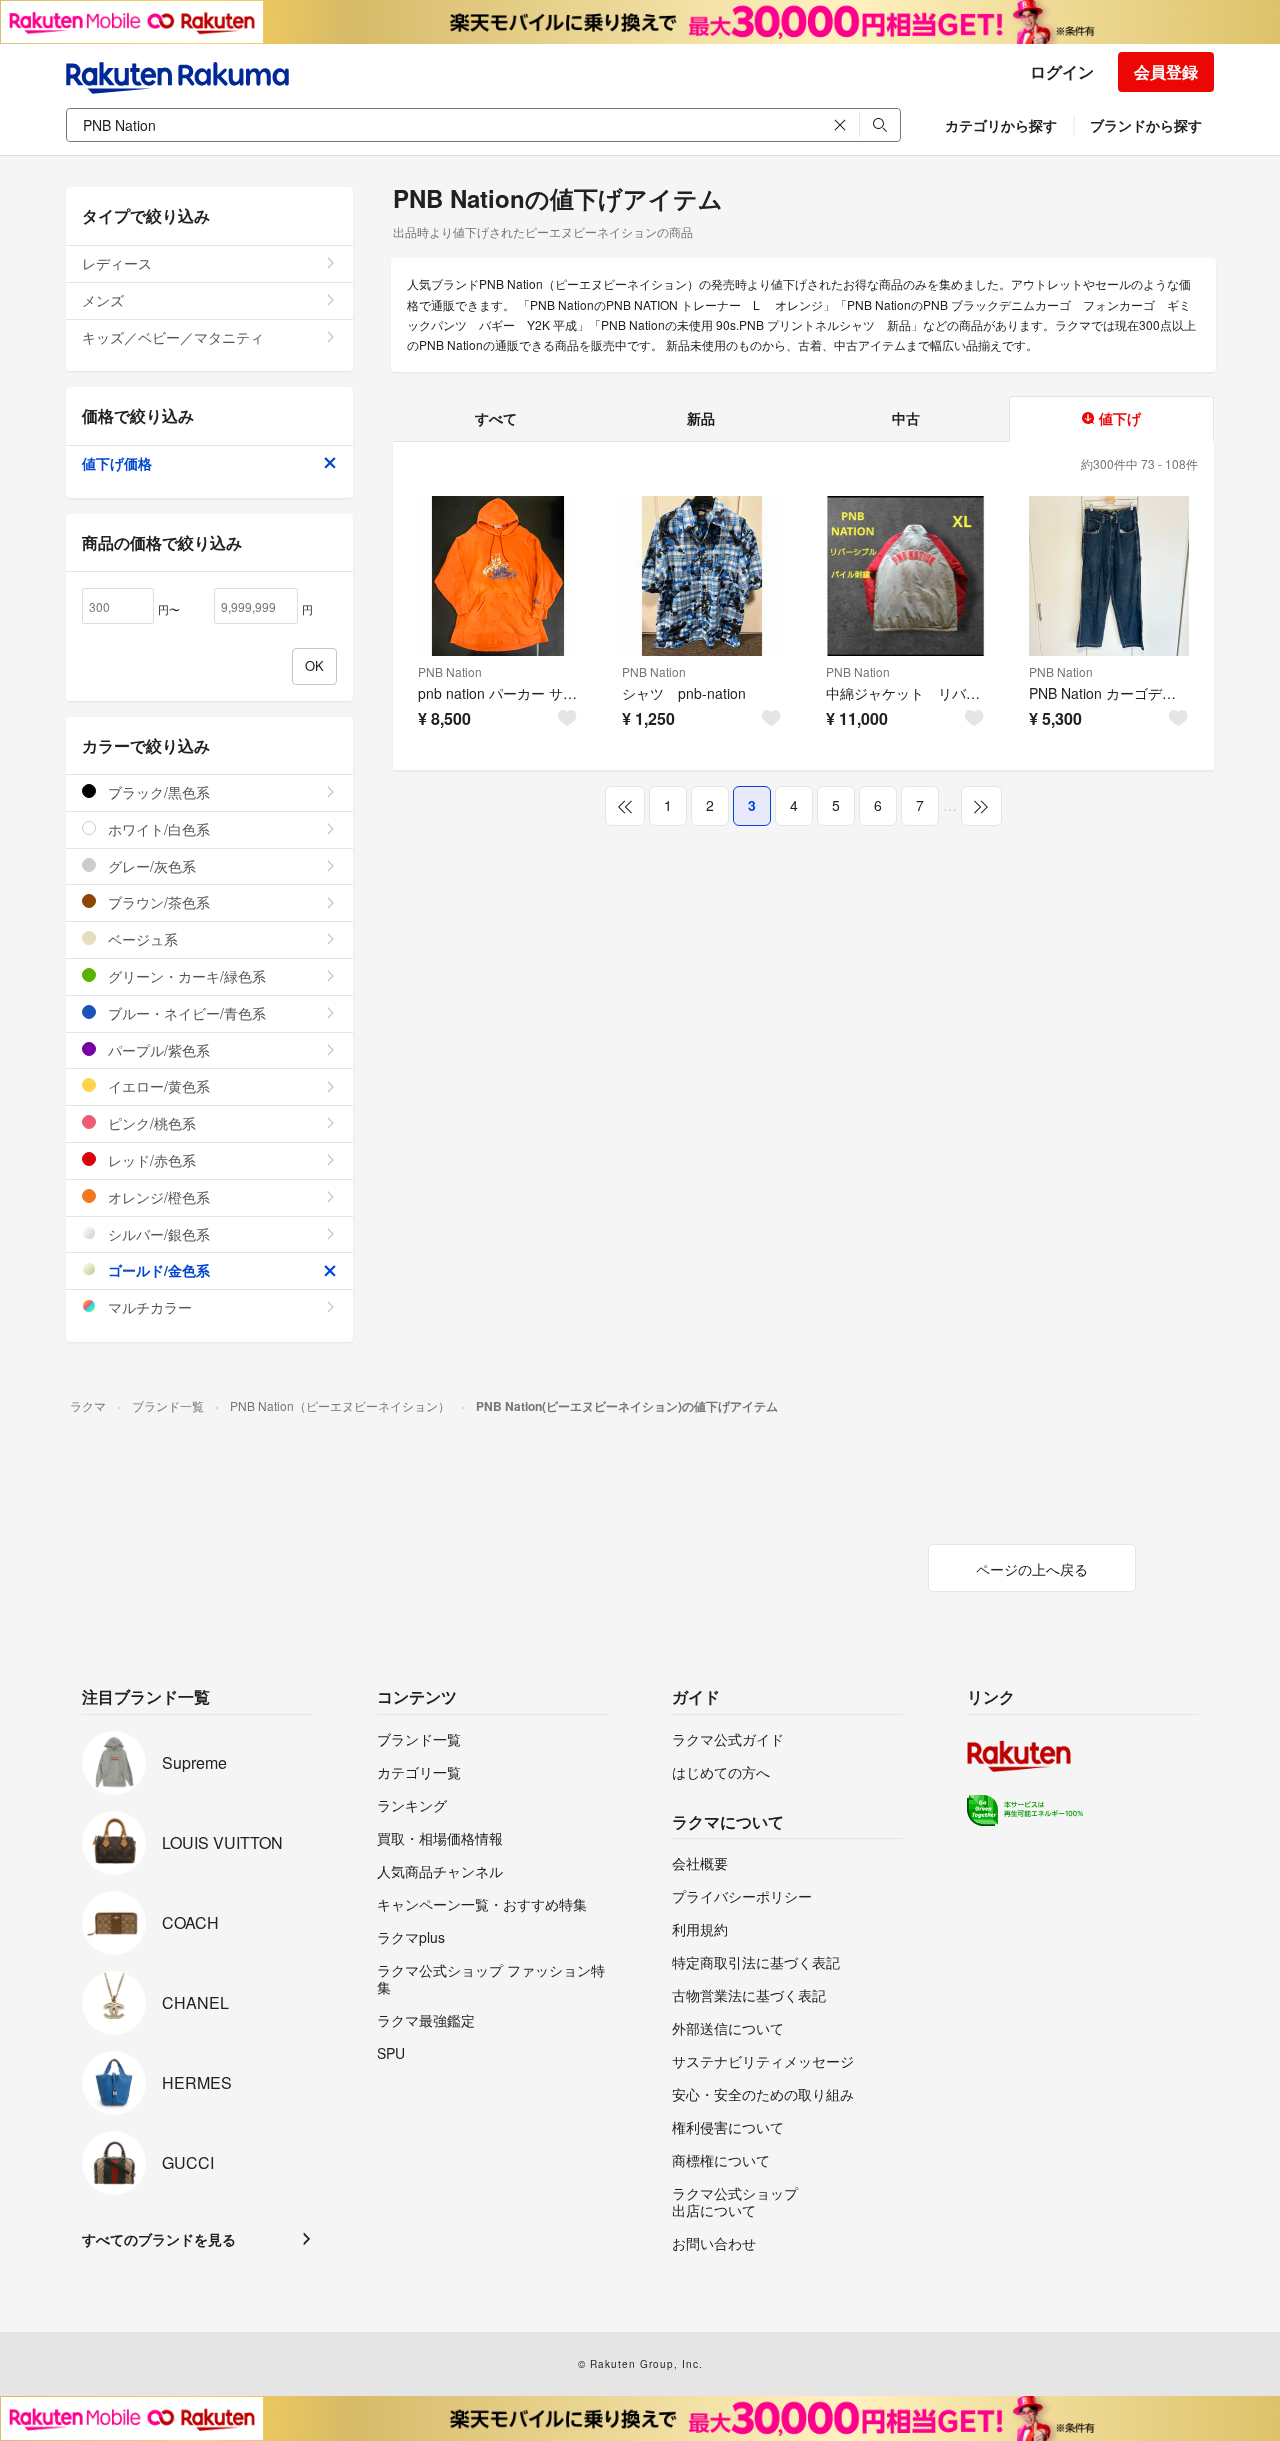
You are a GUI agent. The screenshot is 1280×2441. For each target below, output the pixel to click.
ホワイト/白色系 (157, 829)
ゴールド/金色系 (157, 1270)
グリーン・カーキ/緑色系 (185, 976)
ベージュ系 (141, 939)
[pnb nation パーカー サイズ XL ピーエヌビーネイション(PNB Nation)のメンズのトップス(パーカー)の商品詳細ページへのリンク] (498, 576)
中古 (906, 418)
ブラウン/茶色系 (157, 902)
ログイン (1062, 71)
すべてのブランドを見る (159, 2239)
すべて (496, 418)
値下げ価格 (117, 463)
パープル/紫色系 (157, 1050)
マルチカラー (148, 1307)
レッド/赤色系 (150, 1160)
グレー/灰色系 (150, 866)
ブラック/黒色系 (157, 792)
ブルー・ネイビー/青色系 (185, 1013)
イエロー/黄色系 (157, 1086)
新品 (701, 418)
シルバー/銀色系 (157, 1234)
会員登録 (1166, 71)
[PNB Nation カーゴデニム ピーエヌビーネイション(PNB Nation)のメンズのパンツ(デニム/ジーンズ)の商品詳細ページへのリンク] (1109, 576)
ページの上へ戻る (1032, 1569)
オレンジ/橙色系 (157, 1197)
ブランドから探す (1146, 125)
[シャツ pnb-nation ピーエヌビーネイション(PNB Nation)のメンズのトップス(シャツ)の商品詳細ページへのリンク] (702, 576)
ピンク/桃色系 (150, 1123)
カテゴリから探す (1001, 125)
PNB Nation (450, 671)
